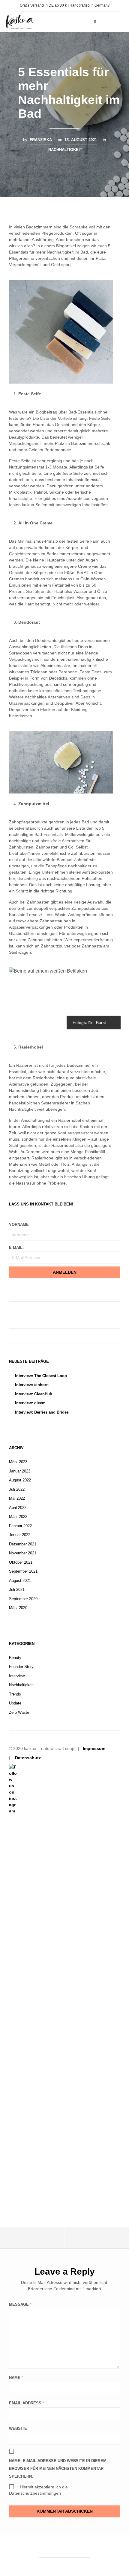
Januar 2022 (20, 1535)
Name (16, 2378)
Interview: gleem (30, 1403)
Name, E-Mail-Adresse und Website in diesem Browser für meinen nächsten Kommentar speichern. (58, 2469)
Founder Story (21, 1667)
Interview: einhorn (32, 1385)
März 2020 (18, 1608)
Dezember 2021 (23, 1544)
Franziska (41, 140)
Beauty (15, 1658)
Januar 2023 (20, 1471)
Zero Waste (19, 1712)
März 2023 (18, 1462)
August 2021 (20, 1581)
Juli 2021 (17, 1590)
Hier (38, 498)
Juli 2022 (17, 1489)
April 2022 (18, 1508)
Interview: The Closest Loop (41, 1376)
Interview (17, 1676)
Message (20, 2304)
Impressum (94, 1748)
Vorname (19, 1224)
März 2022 (18, 1517)
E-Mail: (16, 1247)
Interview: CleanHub (34, 1394)
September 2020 (23, 1599)
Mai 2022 (17, 1498)
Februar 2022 (20, 1526)
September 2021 (23, 1571)
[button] (91, 22)
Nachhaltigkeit (65, 150)
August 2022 (20, 1480)
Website (18, 2428)
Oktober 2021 (21, 1562)
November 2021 (23, 1553)
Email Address (27, 2403)
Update (15, 1703)
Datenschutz (28, 1758)
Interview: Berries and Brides (42, 1412)
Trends (15, 1694)
